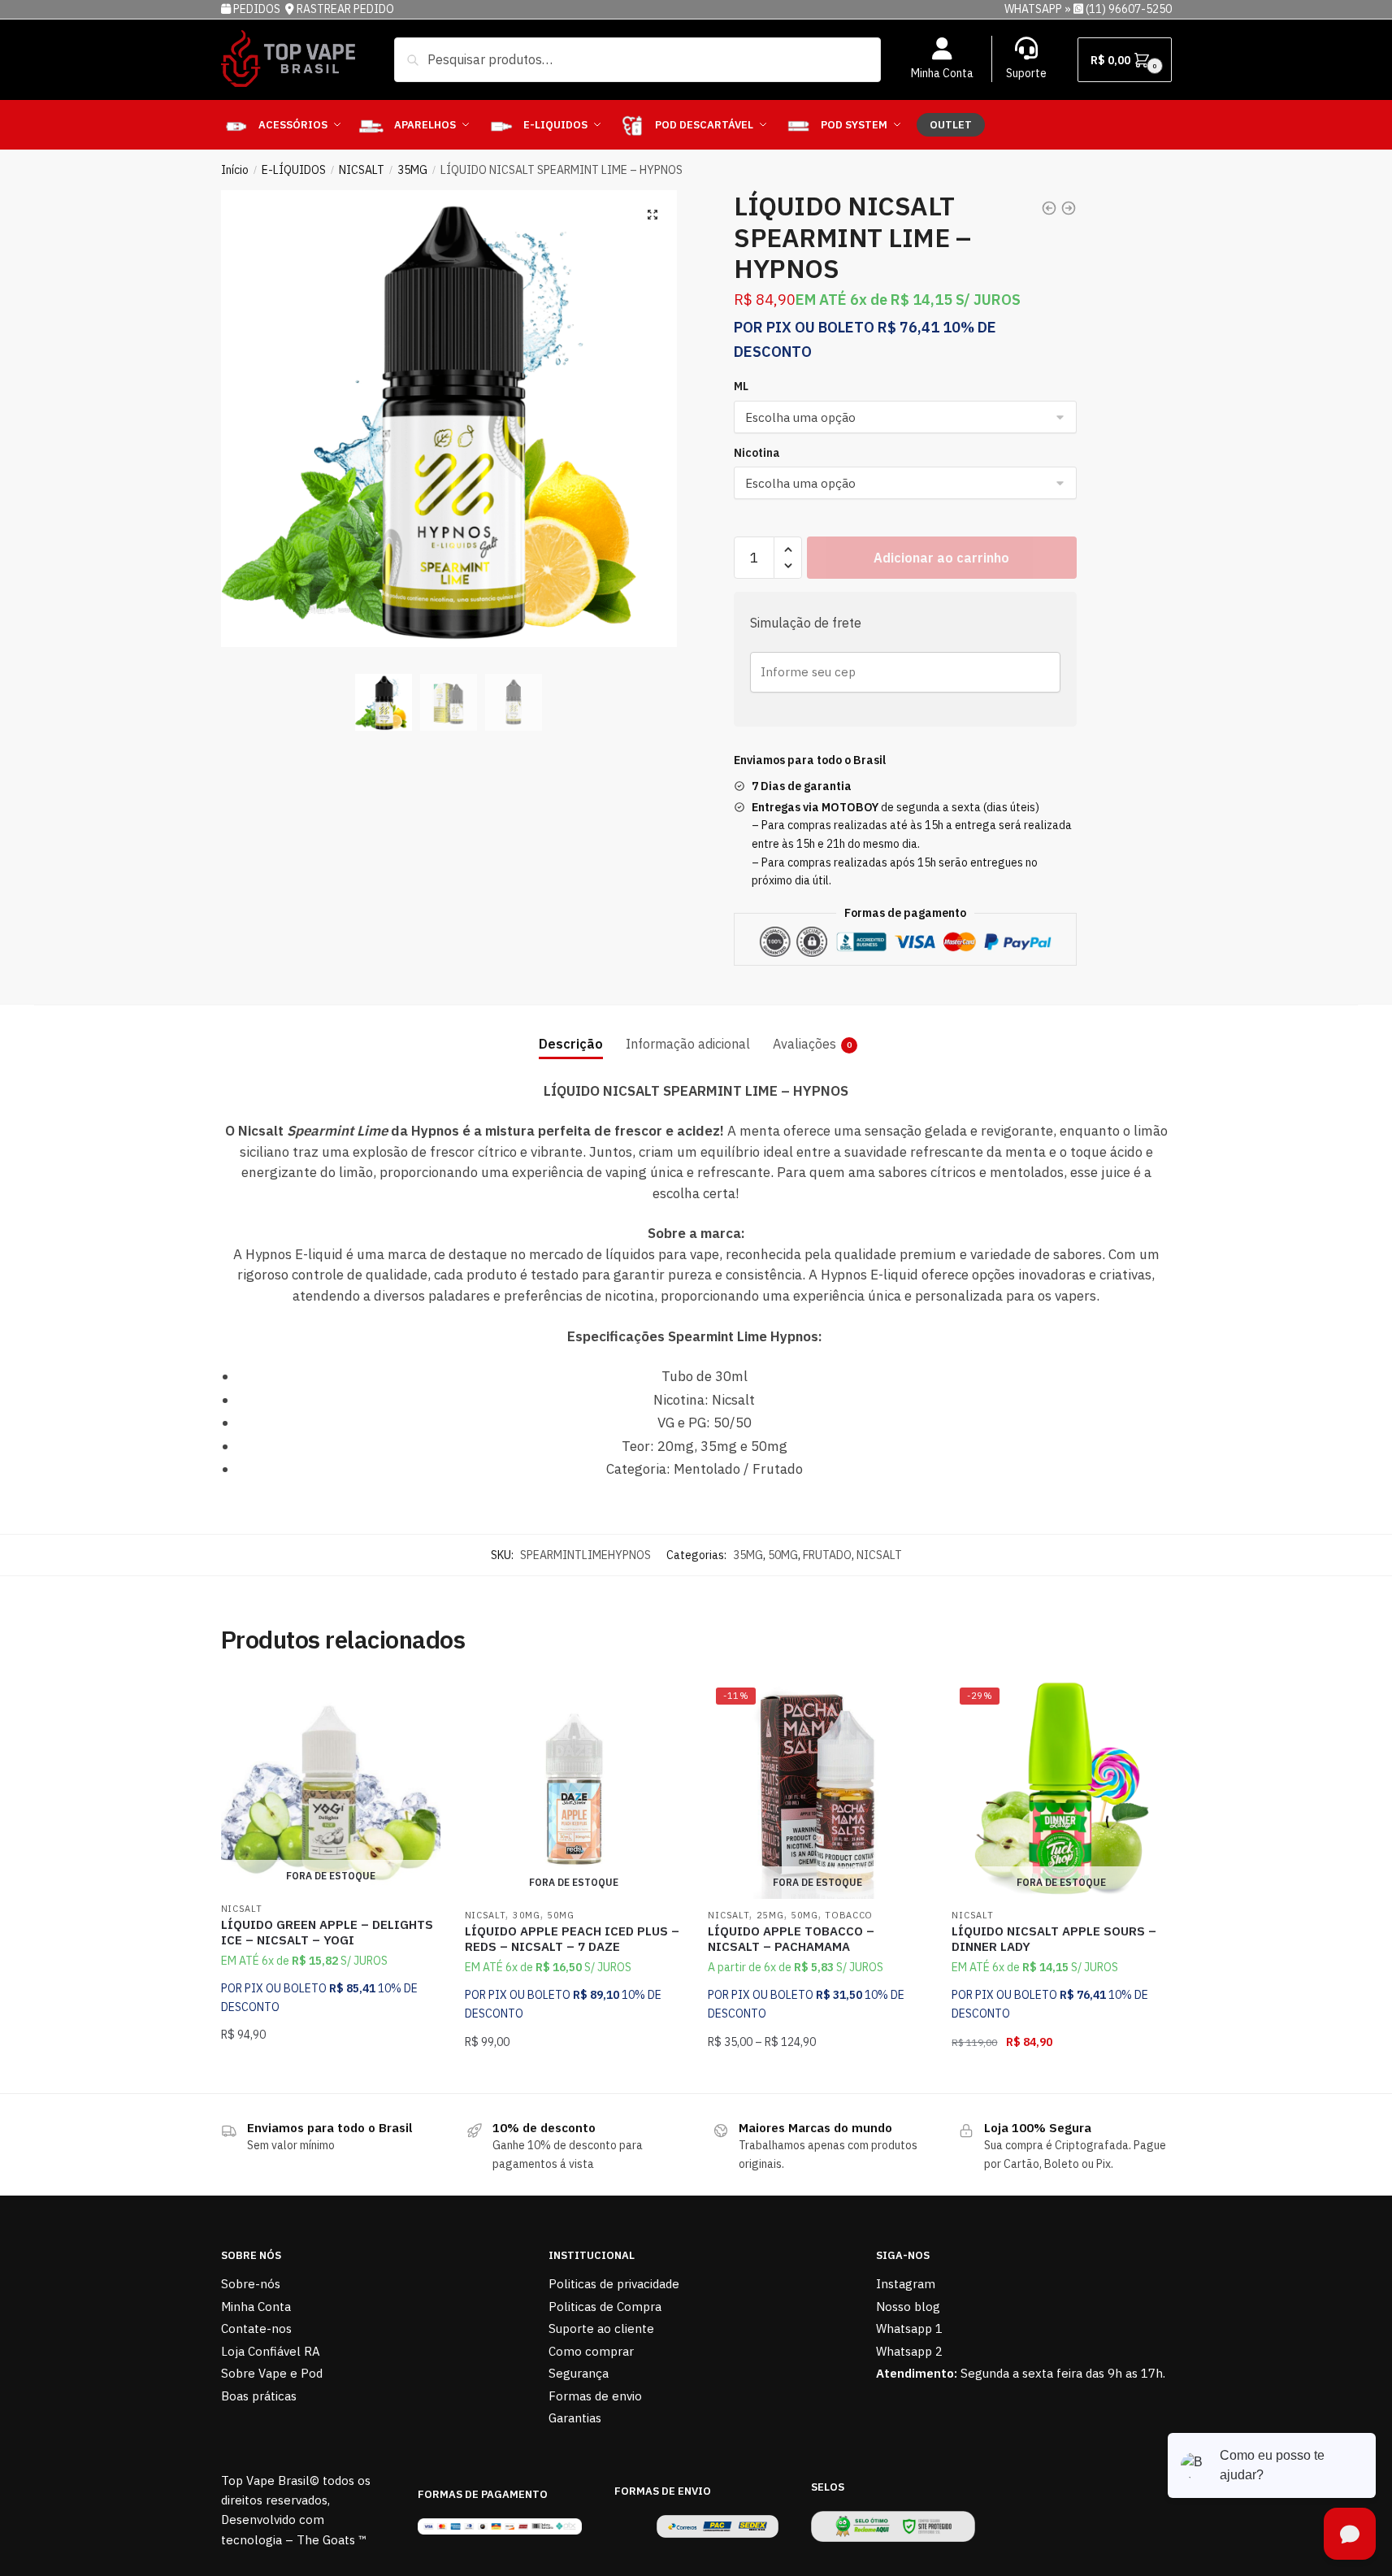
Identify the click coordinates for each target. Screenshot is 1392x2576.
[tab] (571, 1031)
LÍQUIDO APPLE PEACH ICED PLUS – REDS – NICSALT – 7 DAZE (572, 1939)
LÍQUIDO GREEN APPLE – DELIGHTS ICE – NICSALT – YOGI (327, 1933)
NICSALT (362, 170)
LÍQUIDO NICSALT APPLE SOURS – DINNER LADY (1054, 1939)
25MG (770, 1915)
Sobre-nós (251, 2284)
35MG (412, 170)
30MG (527, 1915)
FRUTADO (827, 1555)
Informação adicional (688, 1044)
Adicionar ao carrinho (941, 558)
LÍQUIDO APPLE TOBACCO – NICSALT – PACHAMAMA (791, 1939)
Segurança (579, 2373)
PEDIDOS (258, 9)
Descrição (571, 1044)
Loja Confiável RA (271, 2351)
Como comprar (591, 2351)
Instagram (906, 2284)
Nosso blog (908, 2307)
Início (235, 170)
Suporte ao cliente (601, 2328)
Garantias (575, 2418)
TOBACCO (849, 1915)
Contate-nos (256, 2328)
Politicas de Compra (605, 2307)
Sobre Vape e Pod (272, 2373)
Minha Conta (942, 73)
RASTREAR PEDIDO (345, 9)
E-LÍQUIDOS (294, 170)
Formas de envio (595, 2396)
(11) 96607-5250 (1129, 9)
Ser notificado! (330, 2074)
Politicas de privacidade (614, 2284)
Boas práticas (259, 2396)
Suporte (1026, 73)
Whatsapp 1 (909, 2328)
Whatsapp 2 (909, 2351)
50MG (783, 1555)
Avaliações (804, 1044)
